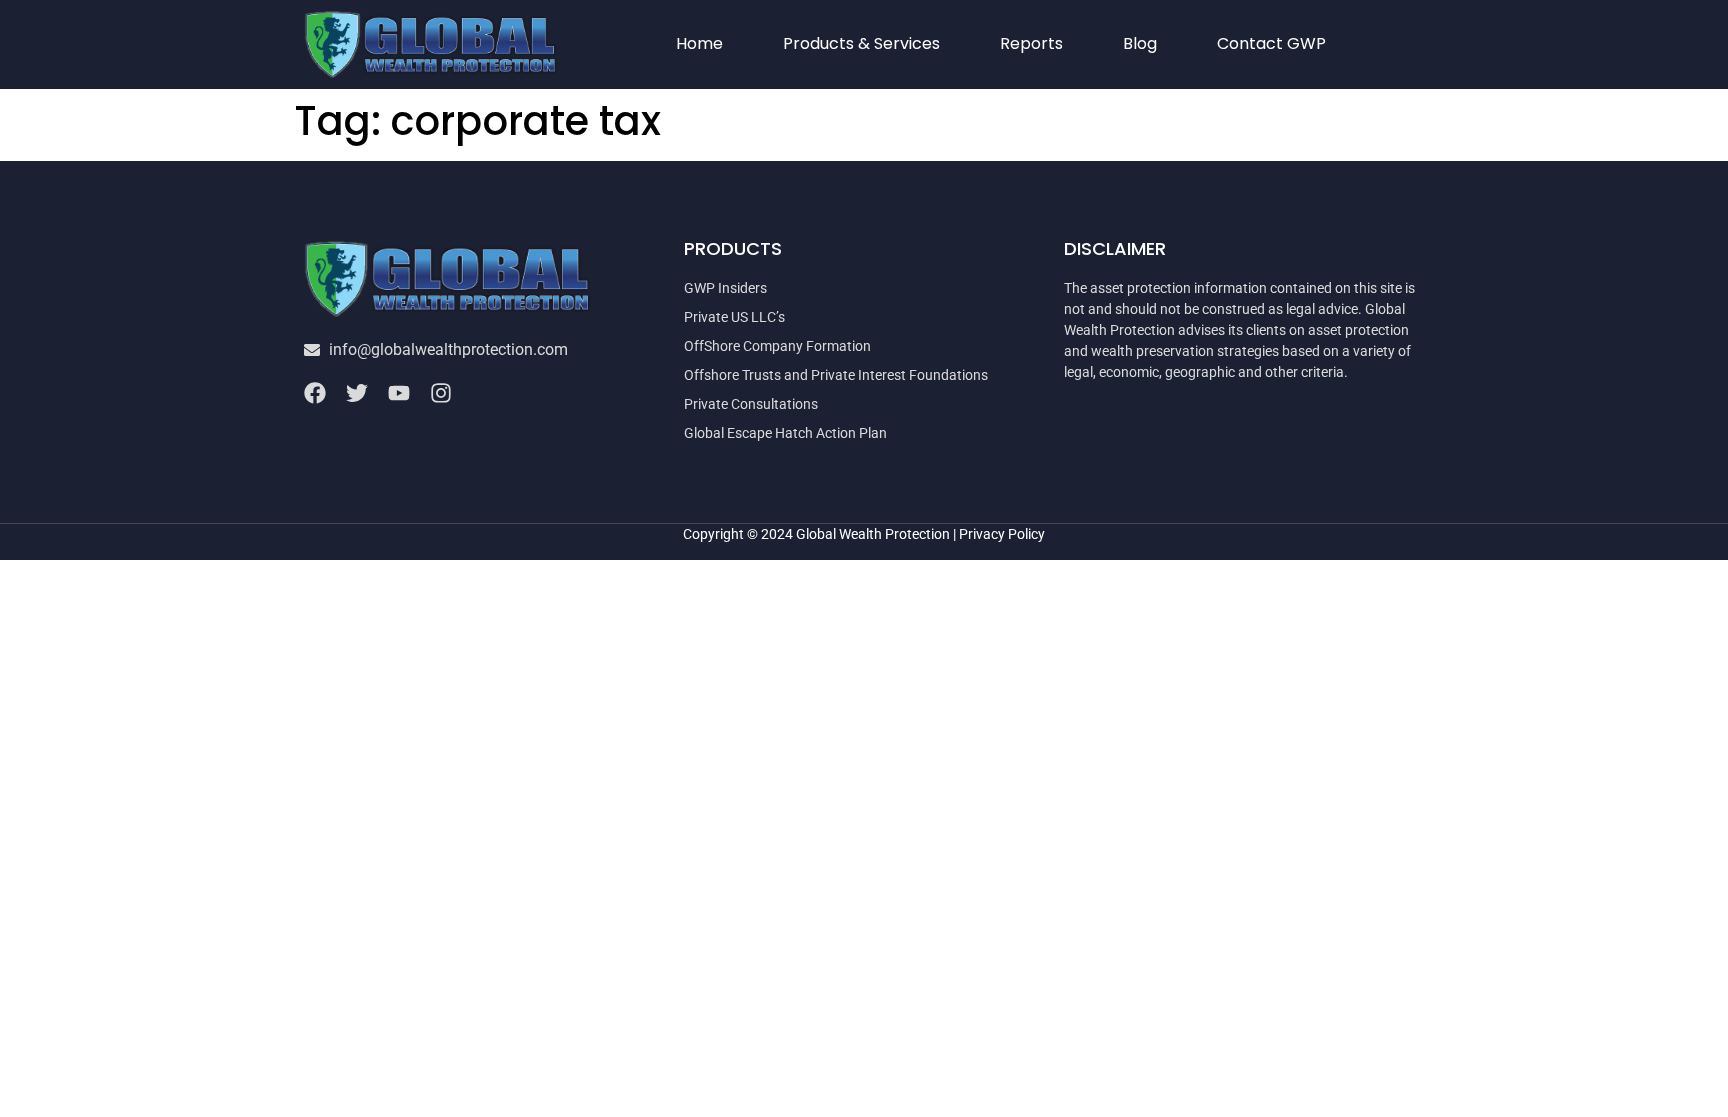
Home (699, 43)
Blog (1140, 43)
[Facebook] (315, 393)
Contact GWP (1271, 43)
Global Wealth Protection (873, 534)
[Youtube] (399, 393)
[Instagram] (441, 393)
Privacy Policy (1002, 534)
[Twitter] (357, 393)
